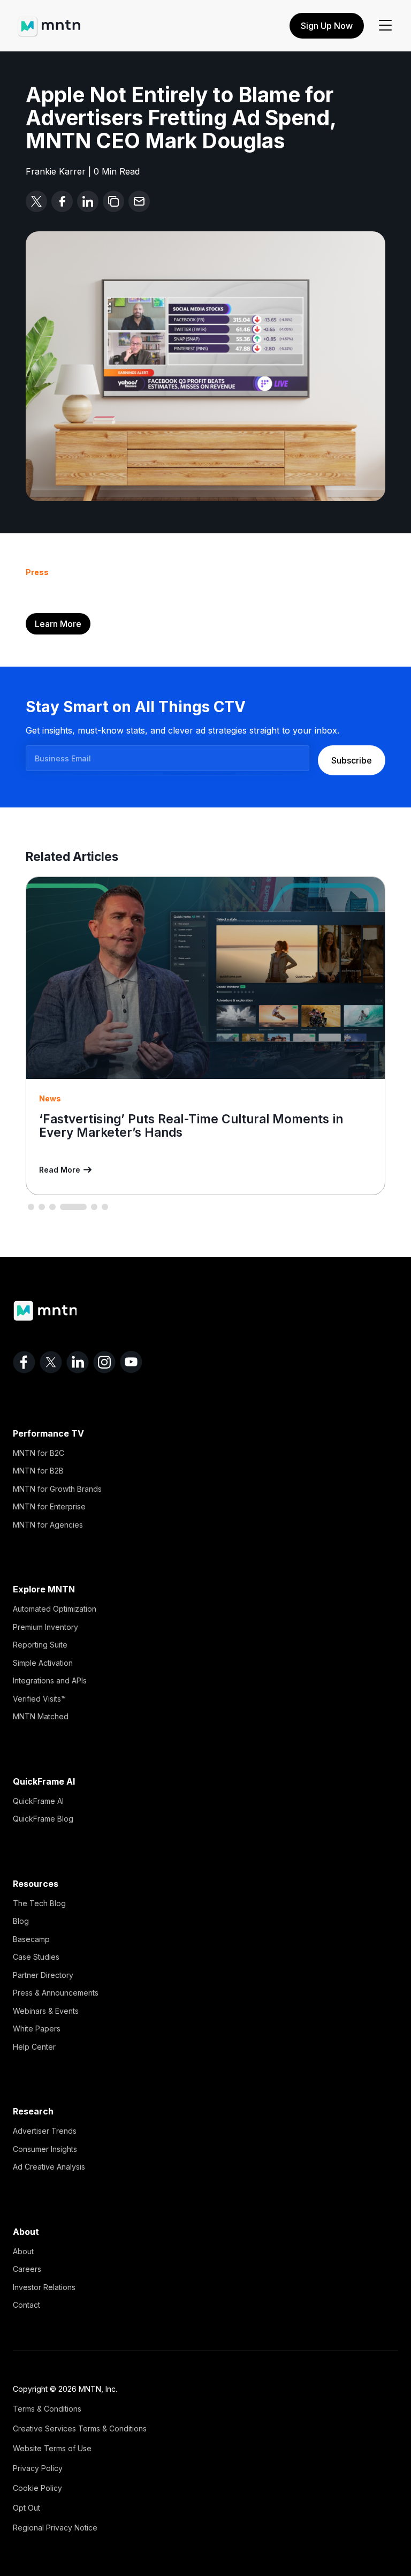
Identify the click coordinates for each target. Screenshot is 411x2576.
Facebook (24, 1362)
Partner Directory (43, 1975)
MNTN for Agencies (48, 1525)
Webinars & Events (46, 2011)
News (50, 1098)
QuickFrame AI (38, 1801)
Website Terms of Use (52, 2448)
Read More (60, 1170)
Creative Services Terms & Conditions (80, 2428)
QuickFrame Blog (43, 1819)
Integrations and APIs (50, 1680)
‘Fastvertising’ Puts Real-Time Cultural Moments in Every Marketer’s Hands (191, 1125)
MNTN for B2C (39, 1453)
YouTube (131, 1362)
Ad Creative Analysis (49, 2167)
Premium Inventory (45, 1627)
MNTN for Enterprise (49, 1506)
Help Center (34, 2047)
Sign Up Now (327, 26)
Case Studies (36, 1957)
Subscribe (352, 760)
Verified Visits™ (39, 1699)
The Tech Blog (39, 1903)
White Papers (37, 2029)
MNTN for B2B (38, 1471)
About (23, 2251)
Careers (27, 2269)
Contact (26, 2305)
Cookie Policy (37, 2488)
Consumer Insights (45, 2149)
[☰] (385, 26)
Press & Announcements (56, 1993)
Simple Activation (43, 1663)
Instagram (104, 1362)
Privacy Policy (38, 2468)
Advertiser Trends (45, 2131)
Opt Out (26, 2508)
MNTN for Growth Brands (57, 1489)
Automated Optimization (55, 1609)
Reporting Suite (40, 1645)
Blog (21, 1921)
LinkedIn (78, 1362)
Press (37, 572)
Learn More (58, 624)
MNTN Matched (41, 1716)
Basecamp (31, 1939)
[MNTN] (49, 21)
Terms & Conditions (47, 2409)
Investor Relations (44, 2287)
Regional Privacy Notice (55, 2528)
